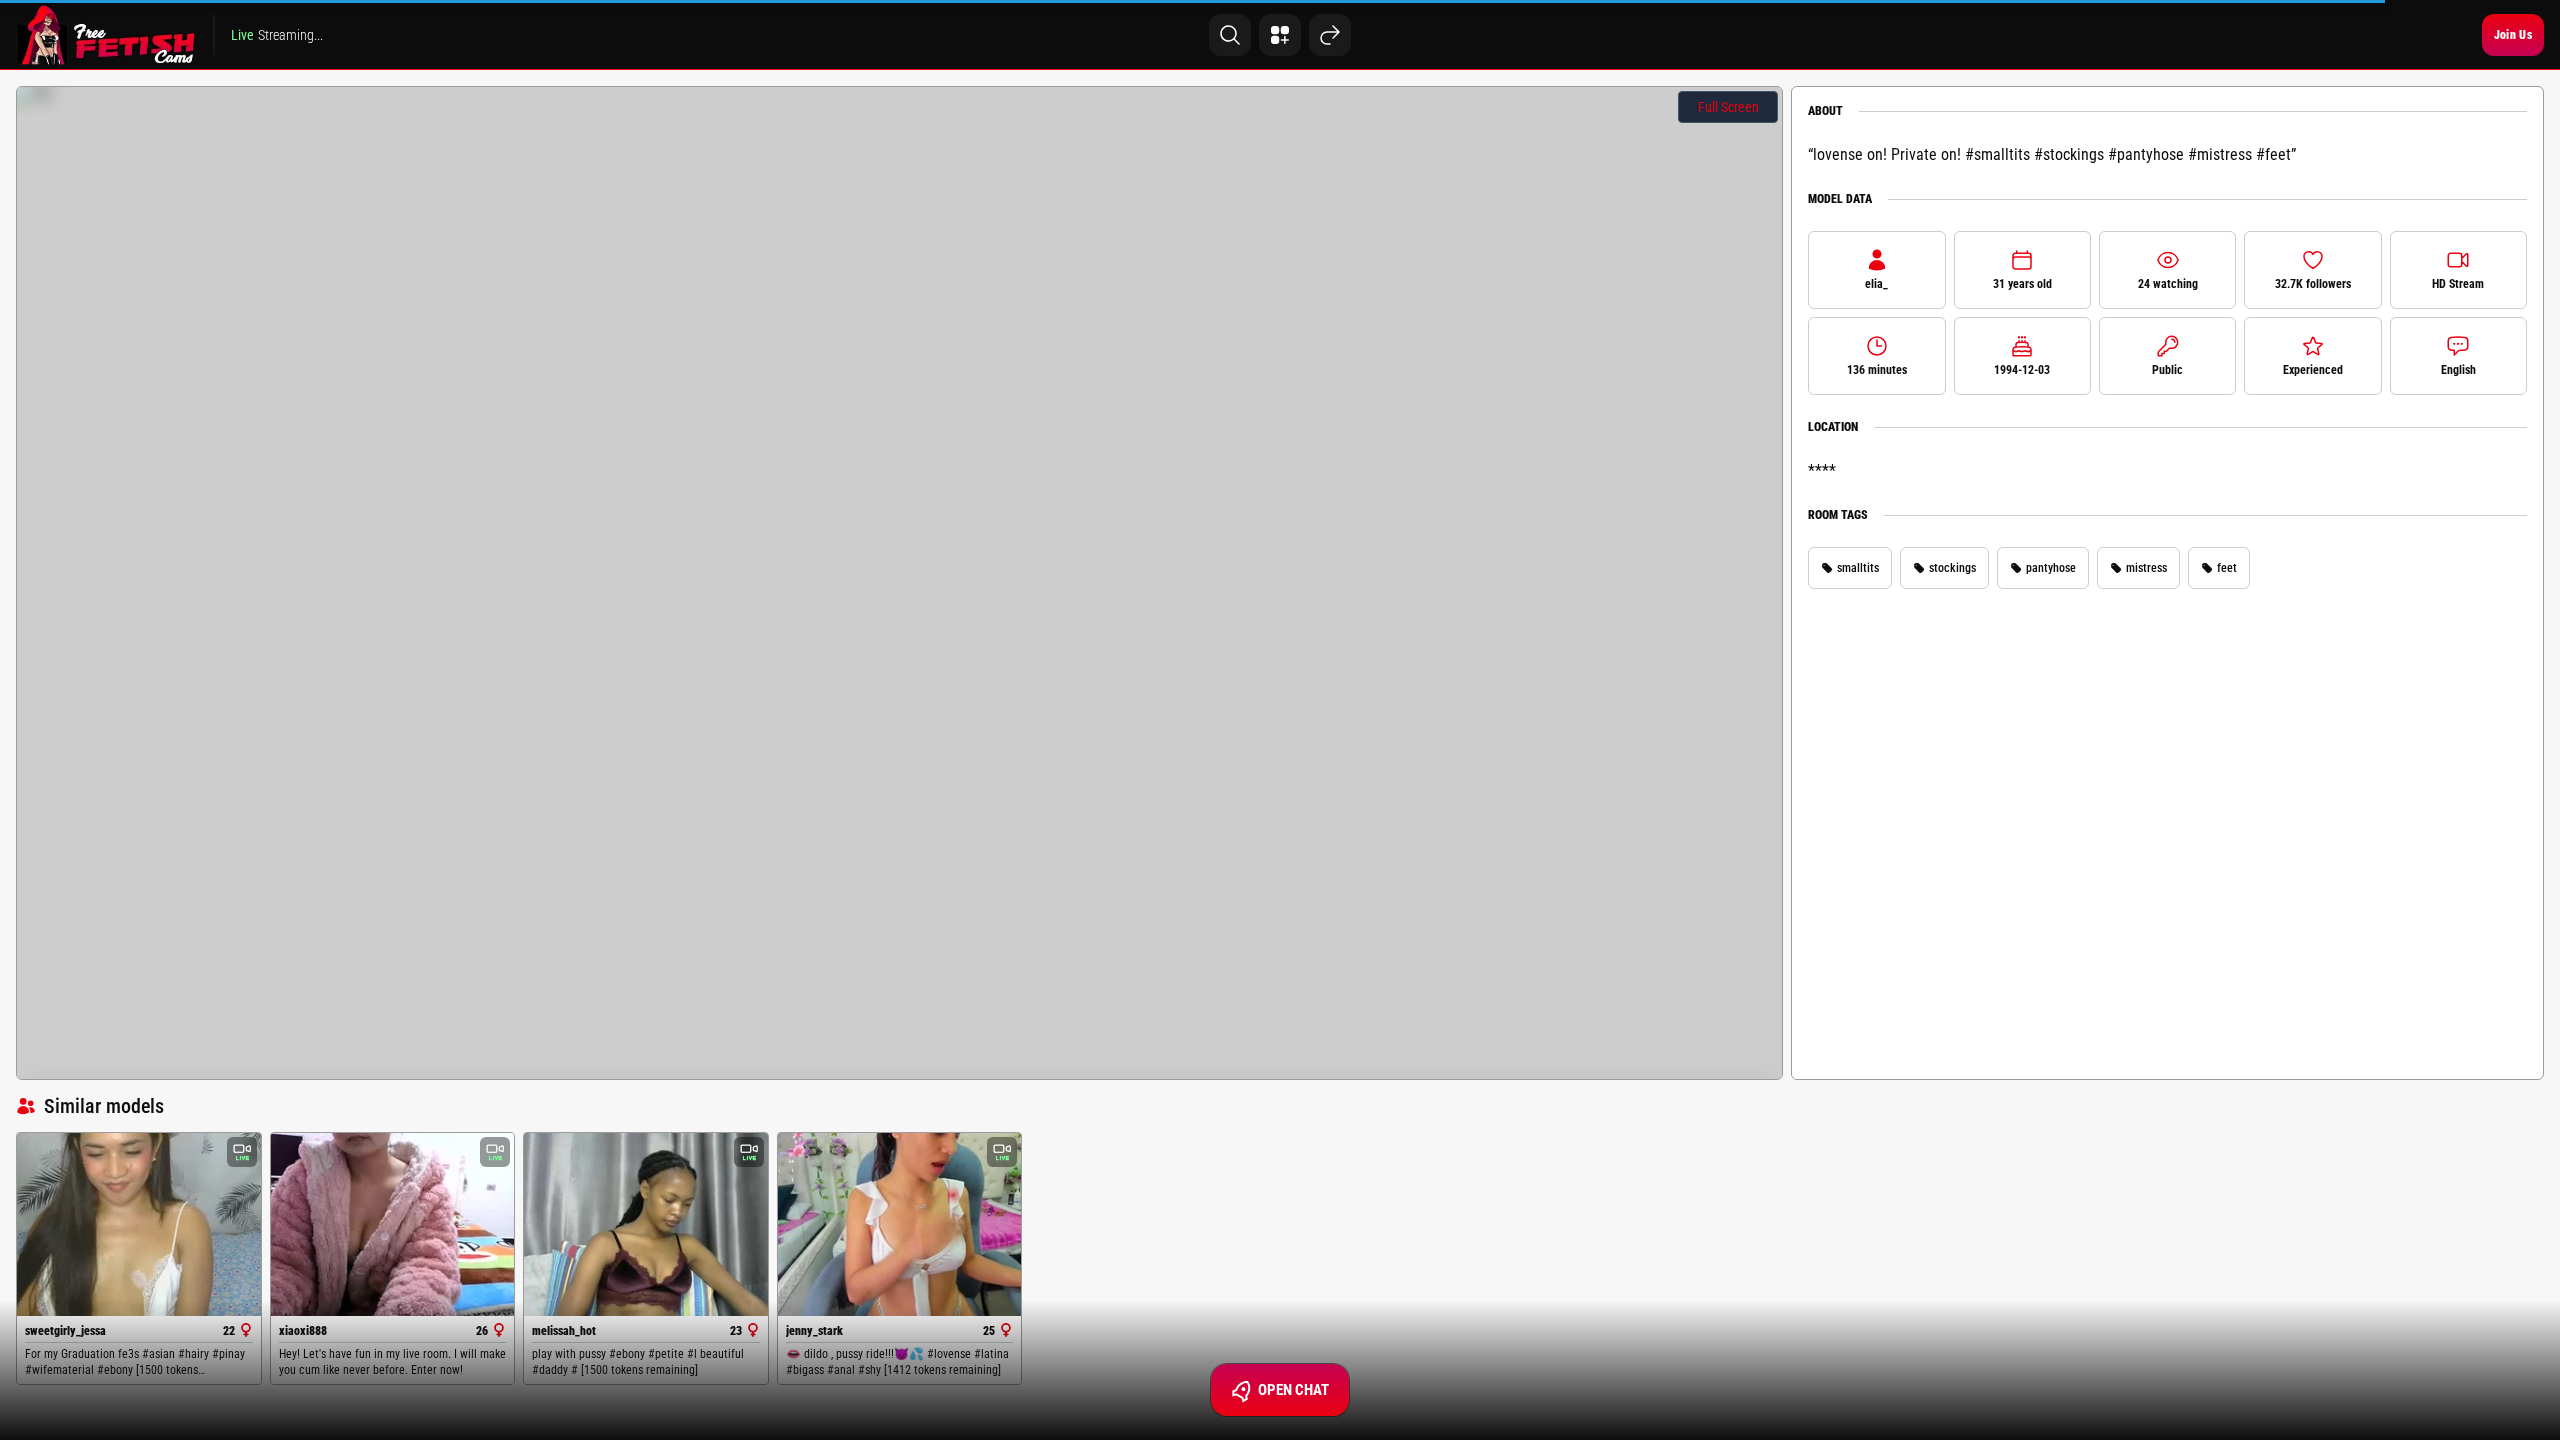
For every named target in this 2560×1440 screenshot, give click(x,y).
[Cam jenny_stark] (900, 1224)
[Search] (1230, 35)
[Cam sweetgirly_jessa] (139, 1224)
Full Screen (1728, 107)
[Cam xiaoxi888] (393, 1224)
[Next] (1330, 35)
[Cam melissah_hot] (646, 1224)
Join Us (2513, 35)
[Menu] (1280, 35)
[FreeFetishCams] (106, 35)
